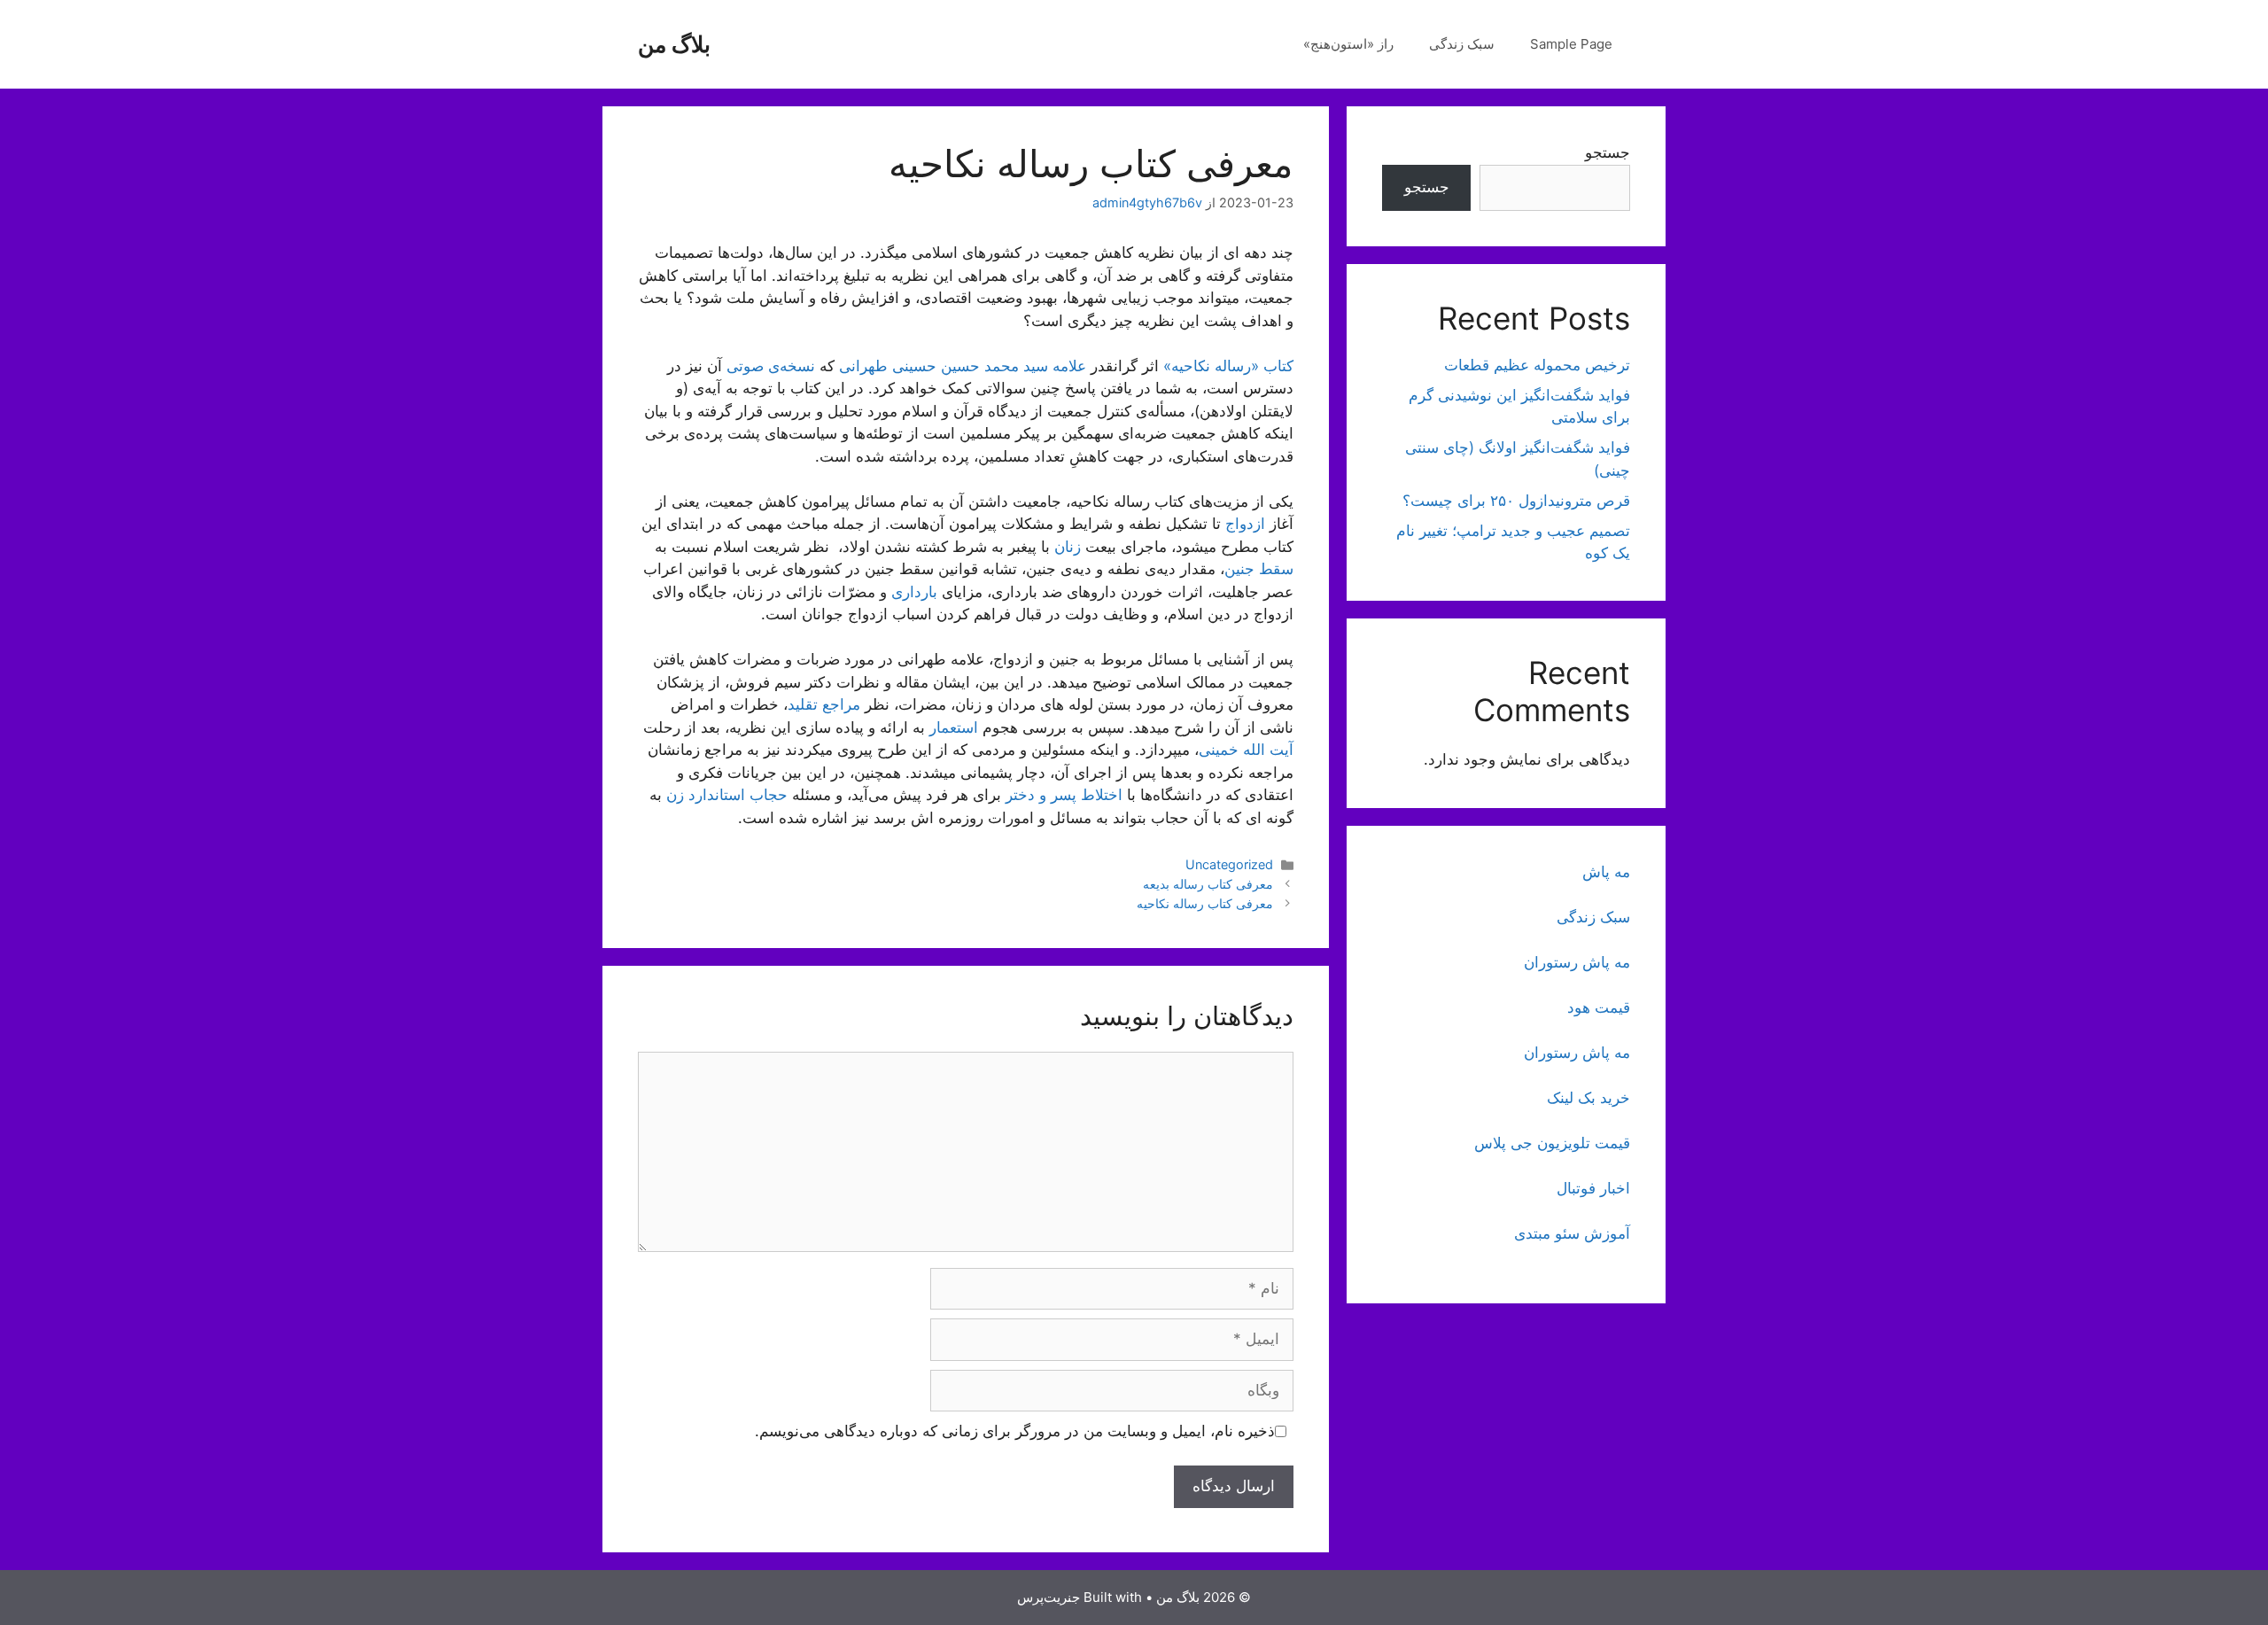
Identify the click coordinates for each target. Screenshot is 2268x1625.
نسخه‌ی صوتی (771, 366)
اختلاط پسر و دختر (1064, 795)
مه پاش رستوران (1577, 962)
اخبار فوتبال (1593, 1188)
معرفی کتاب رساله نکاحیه (1205, 903)
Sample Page (1571, 44)
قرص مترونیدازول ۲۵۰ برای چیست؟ (1516, 501)
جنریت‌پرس (1049, 1597)
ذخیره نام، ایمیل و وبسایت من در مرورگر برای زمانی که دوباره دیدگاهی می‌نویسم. (1015, 1431)
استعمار (954, 727)
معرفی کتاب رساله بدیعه (1208, 884)
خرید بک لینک (1588, 1098)
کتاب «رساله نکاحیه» (1228, 366)
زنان (1068, 547)
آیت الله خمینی (1246, 750)
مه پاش (1606, 872)
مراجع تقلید (824, 704)
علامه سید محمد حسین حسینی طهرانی (963, 366)
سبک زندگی (1462, 44)
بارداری (914, 592)
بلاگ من (674, 44)
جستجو (1608, 152)
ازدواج (1245, 524)
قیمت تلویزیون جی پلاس (1552, 1143)
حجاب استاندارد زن (727, 795)
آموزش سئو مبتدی (1572, 1233)
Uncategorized (1229, 864)
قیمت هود (1599, 1007)
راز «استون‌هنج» (1348, 44)
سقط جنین (1259, 569)
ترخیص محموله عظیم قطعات (1537, 365)
